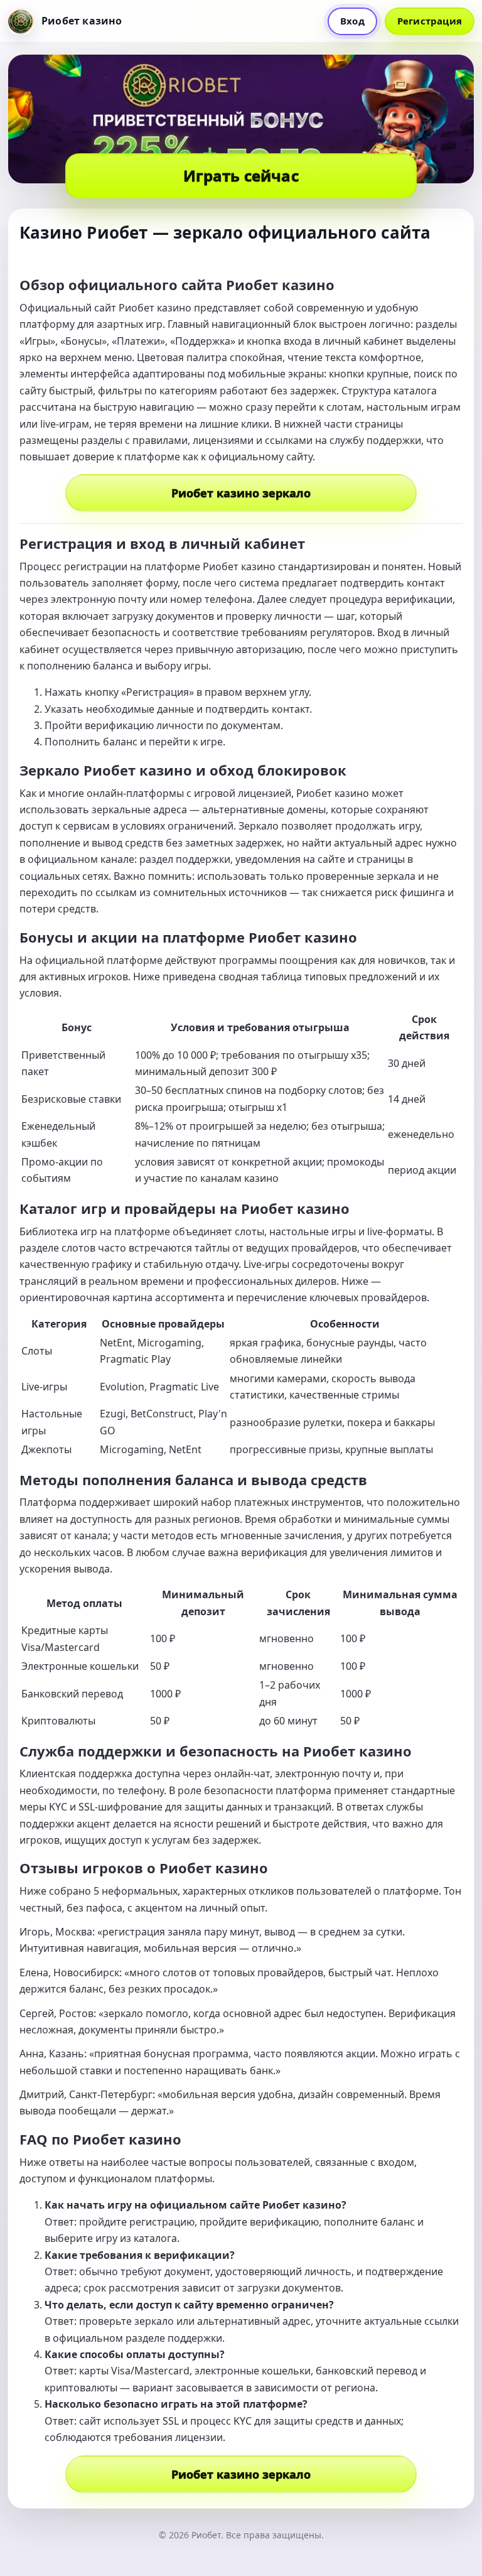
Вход (352, 21)
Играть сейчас (241, 176)
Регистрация (430, 21)
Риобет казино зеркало (241, 493)
